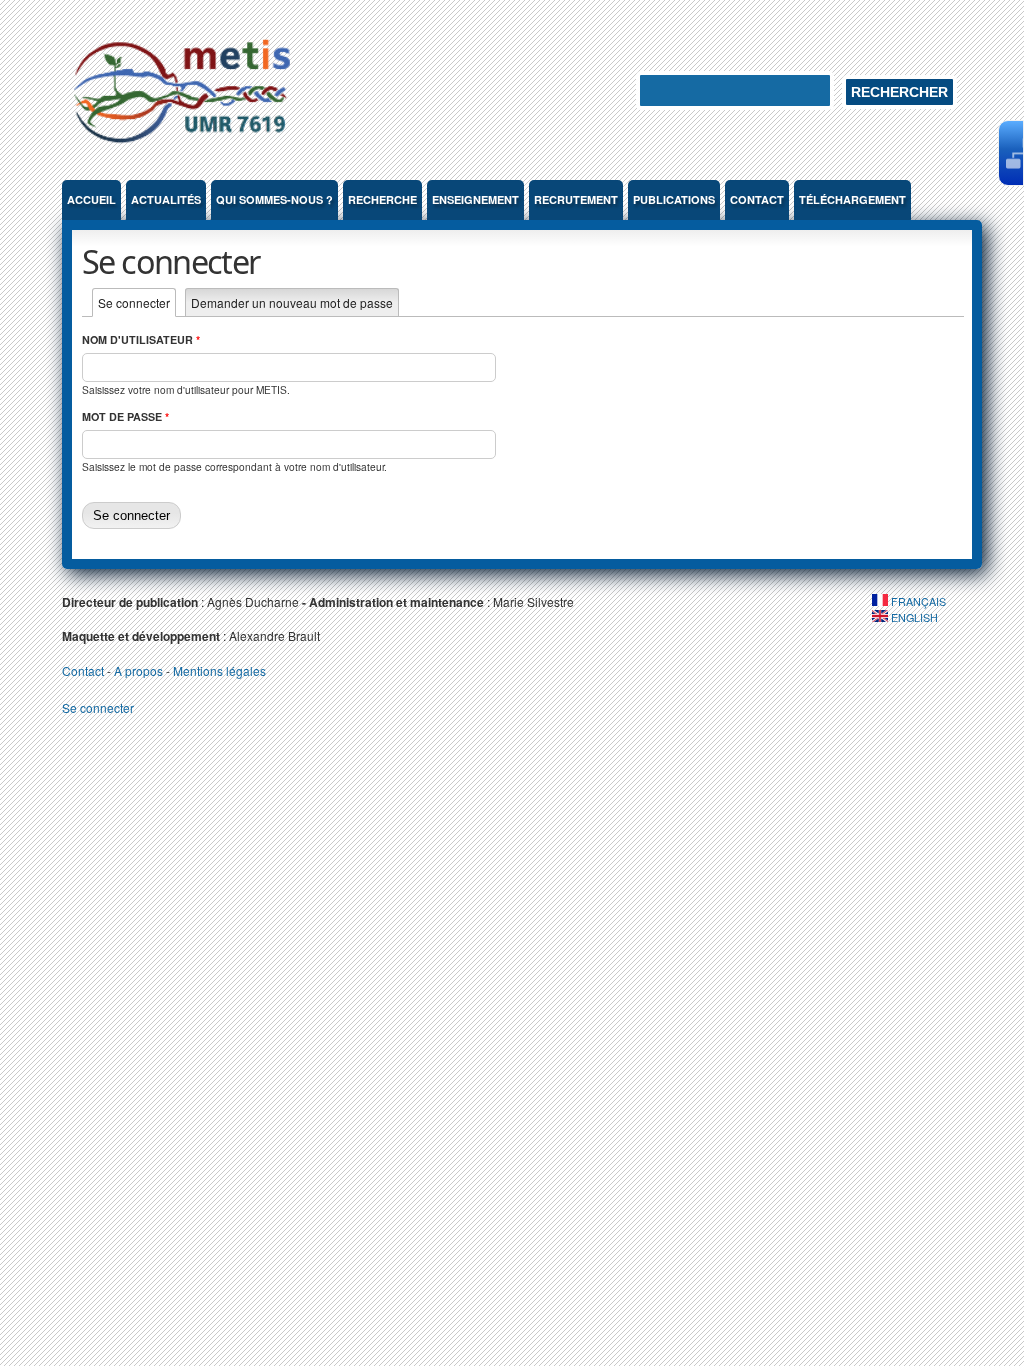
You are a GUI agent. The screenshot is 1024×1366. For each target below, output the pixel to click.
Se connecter (137, 302)
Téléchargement (852, 199)
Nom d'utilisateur (141, 339)
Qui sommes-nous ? (274, 199)
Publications (674, 199)
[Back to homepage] (182, 146)
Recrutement (576, 199)
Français (917, 601)
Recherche (382, 199)
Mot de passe (125, 416)
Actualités (166, 199)
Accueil (91, 199)
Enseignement (475, 199)
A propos (138, 670)
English (913, 617)
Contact (757, 199)
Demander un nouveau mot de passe (292, 302)
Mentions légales (219, 670)
